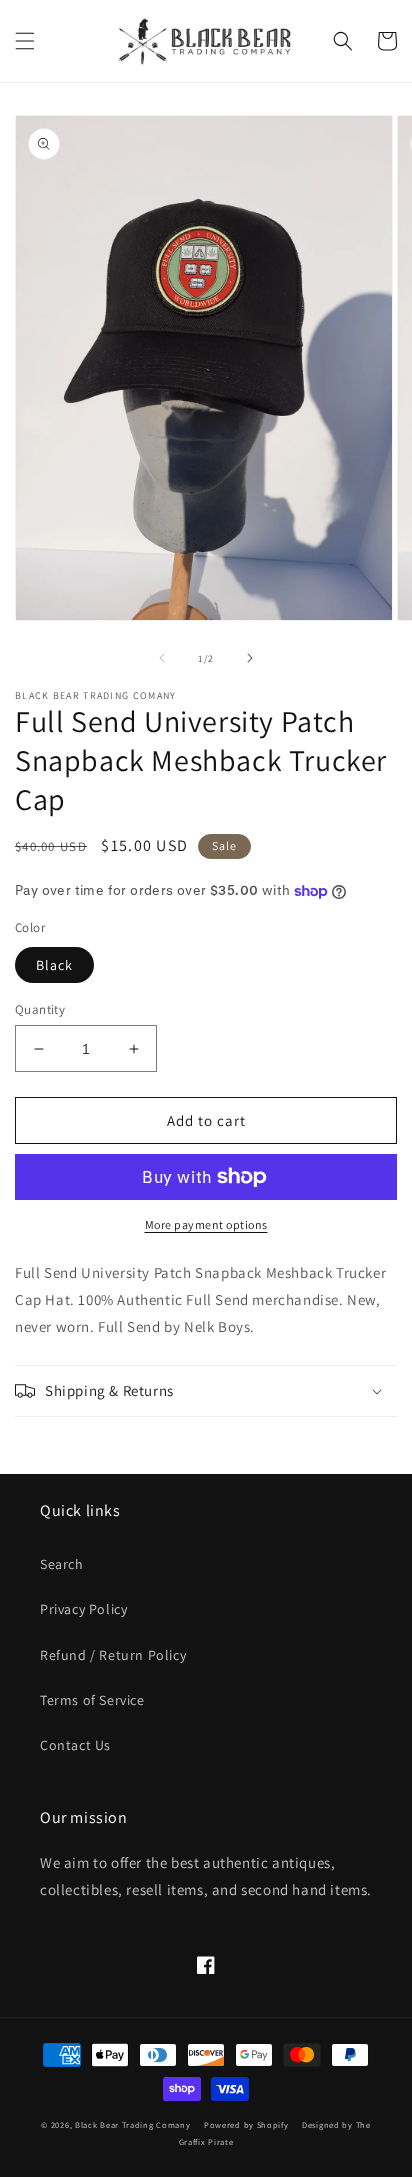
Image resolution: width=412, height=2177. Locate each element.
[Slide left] (162, 658)
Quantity (40, 1009)
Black (54, 965)
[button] (25, 41)
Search (62, 1564)
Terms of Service (92, 1700)
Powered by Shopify (246, 2124)
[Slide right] (250, 658)
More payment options (206, 1224)
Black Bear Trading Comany (133, 2124)
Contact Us (75, 1745)
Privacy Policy (83, 1609)
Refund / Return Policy (113, 1655)
